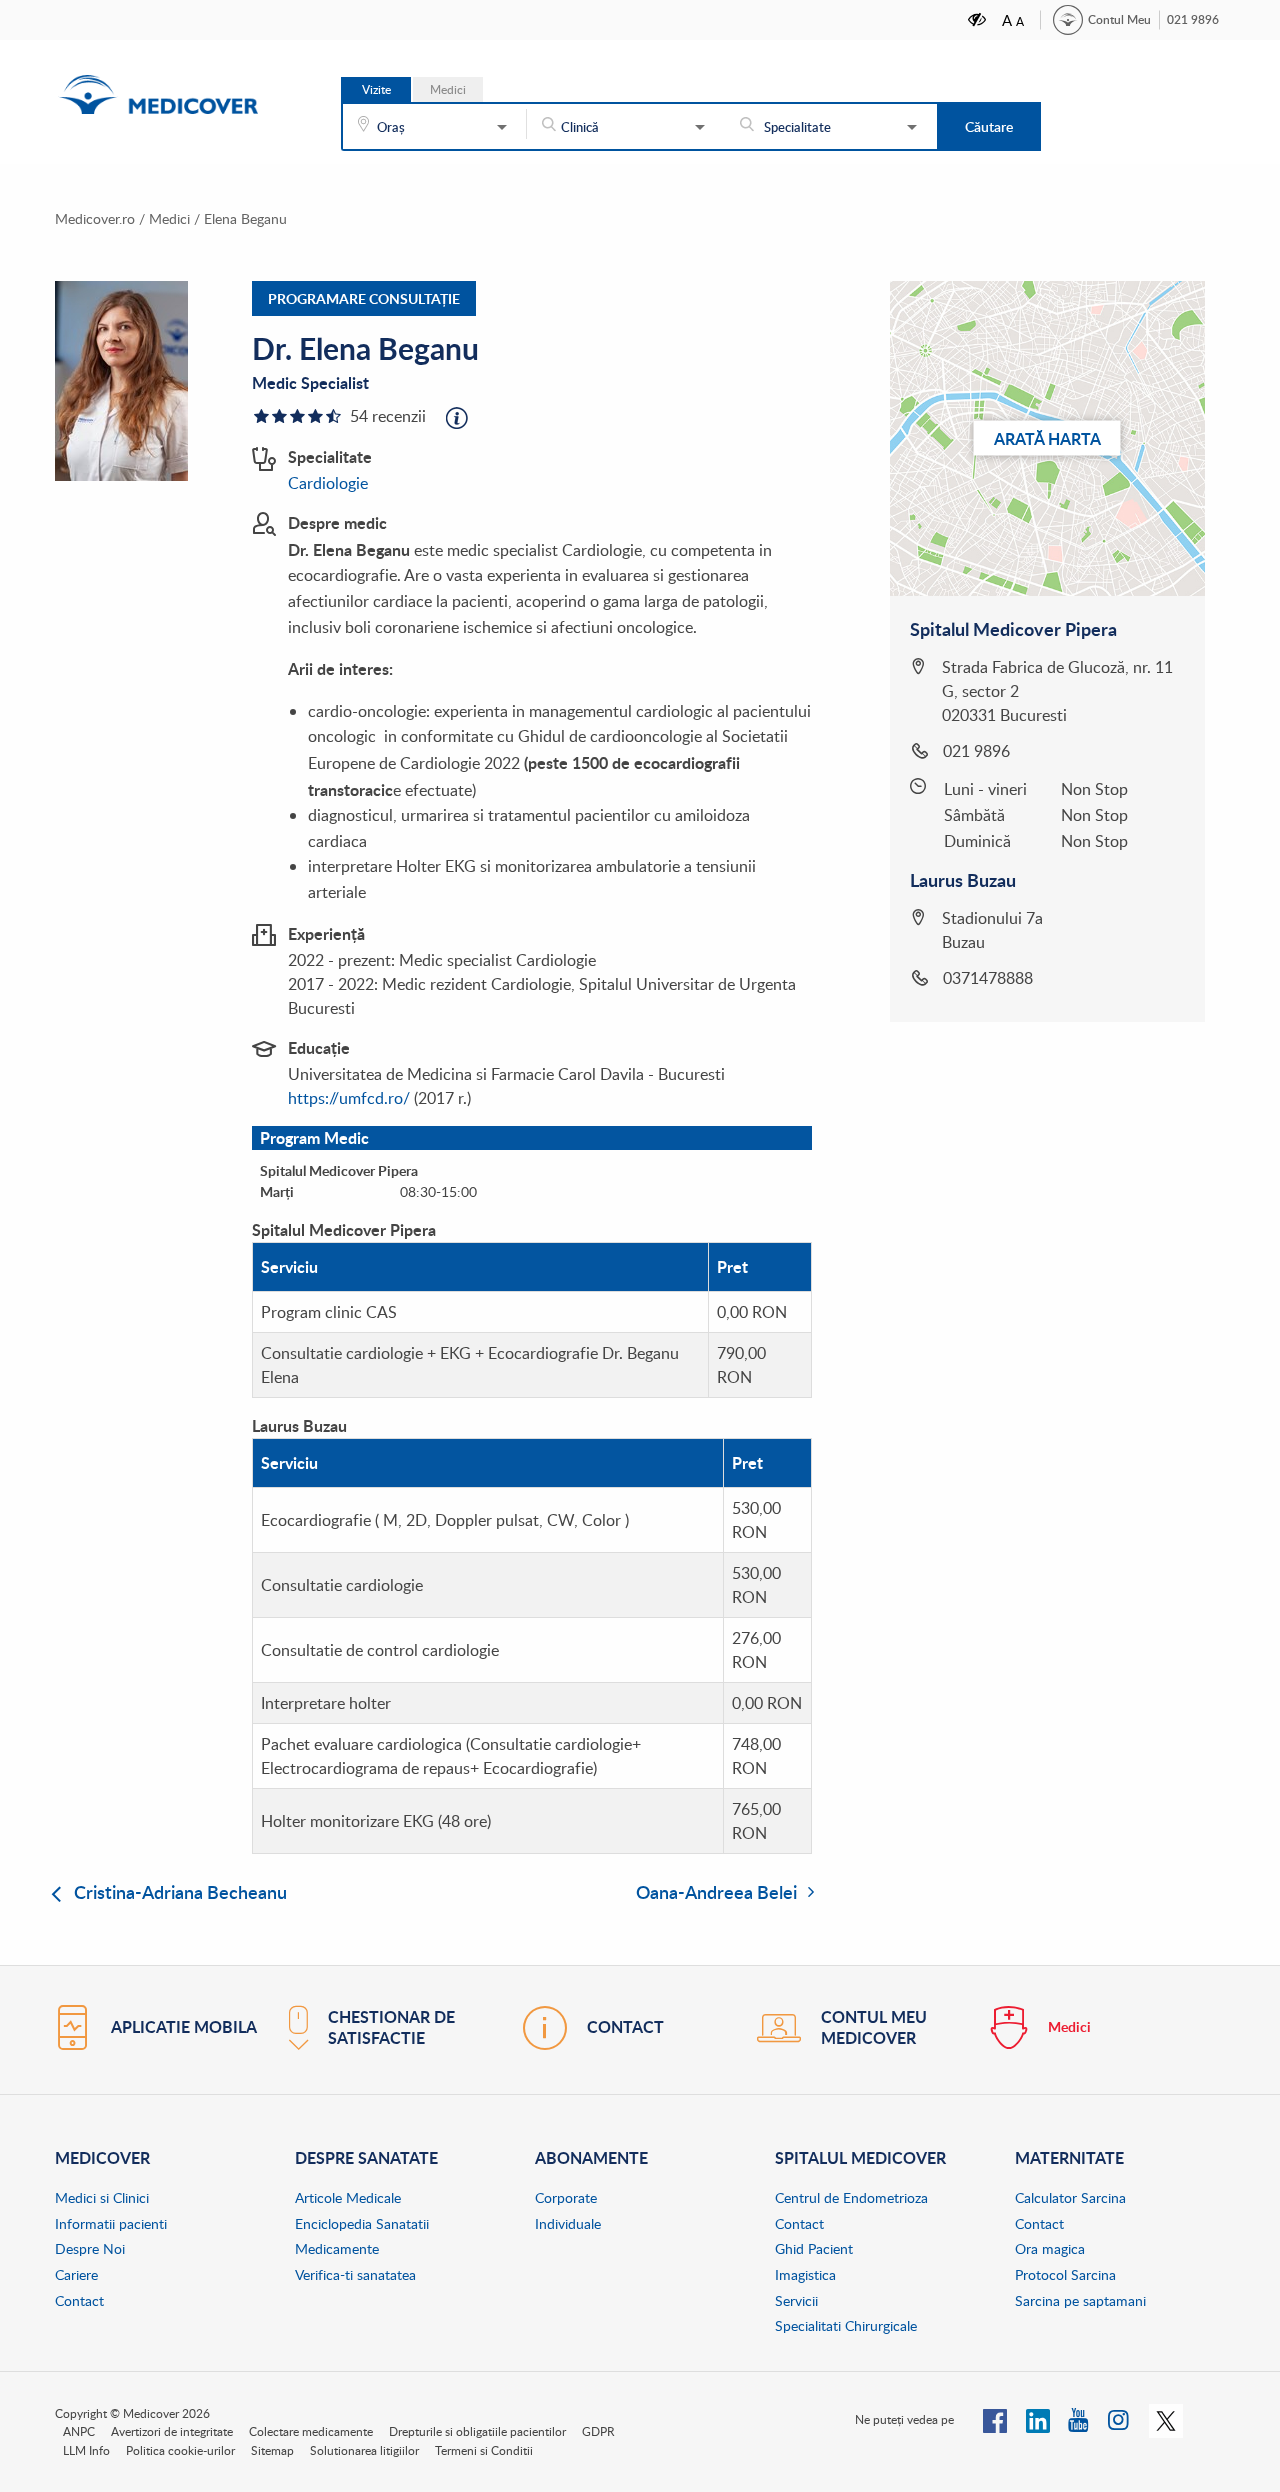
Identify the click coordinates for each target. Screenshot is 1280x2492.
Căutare (989, 126)
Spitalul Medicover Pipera (1013, 629)
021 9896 (1193, 19)
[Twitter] (1166, 2419)
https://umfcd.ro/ (349, 1098)
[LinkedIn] (1038, 2419)
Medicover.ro (95, 218)
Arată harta (1047, 437)
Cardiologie (328, 483)
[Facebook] (995, 2419)
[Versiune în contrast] (978, 19)
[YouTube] (1079, 2419)
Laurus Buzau (963, 880)
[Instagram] (1119, 2419)
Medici (169, 218)
